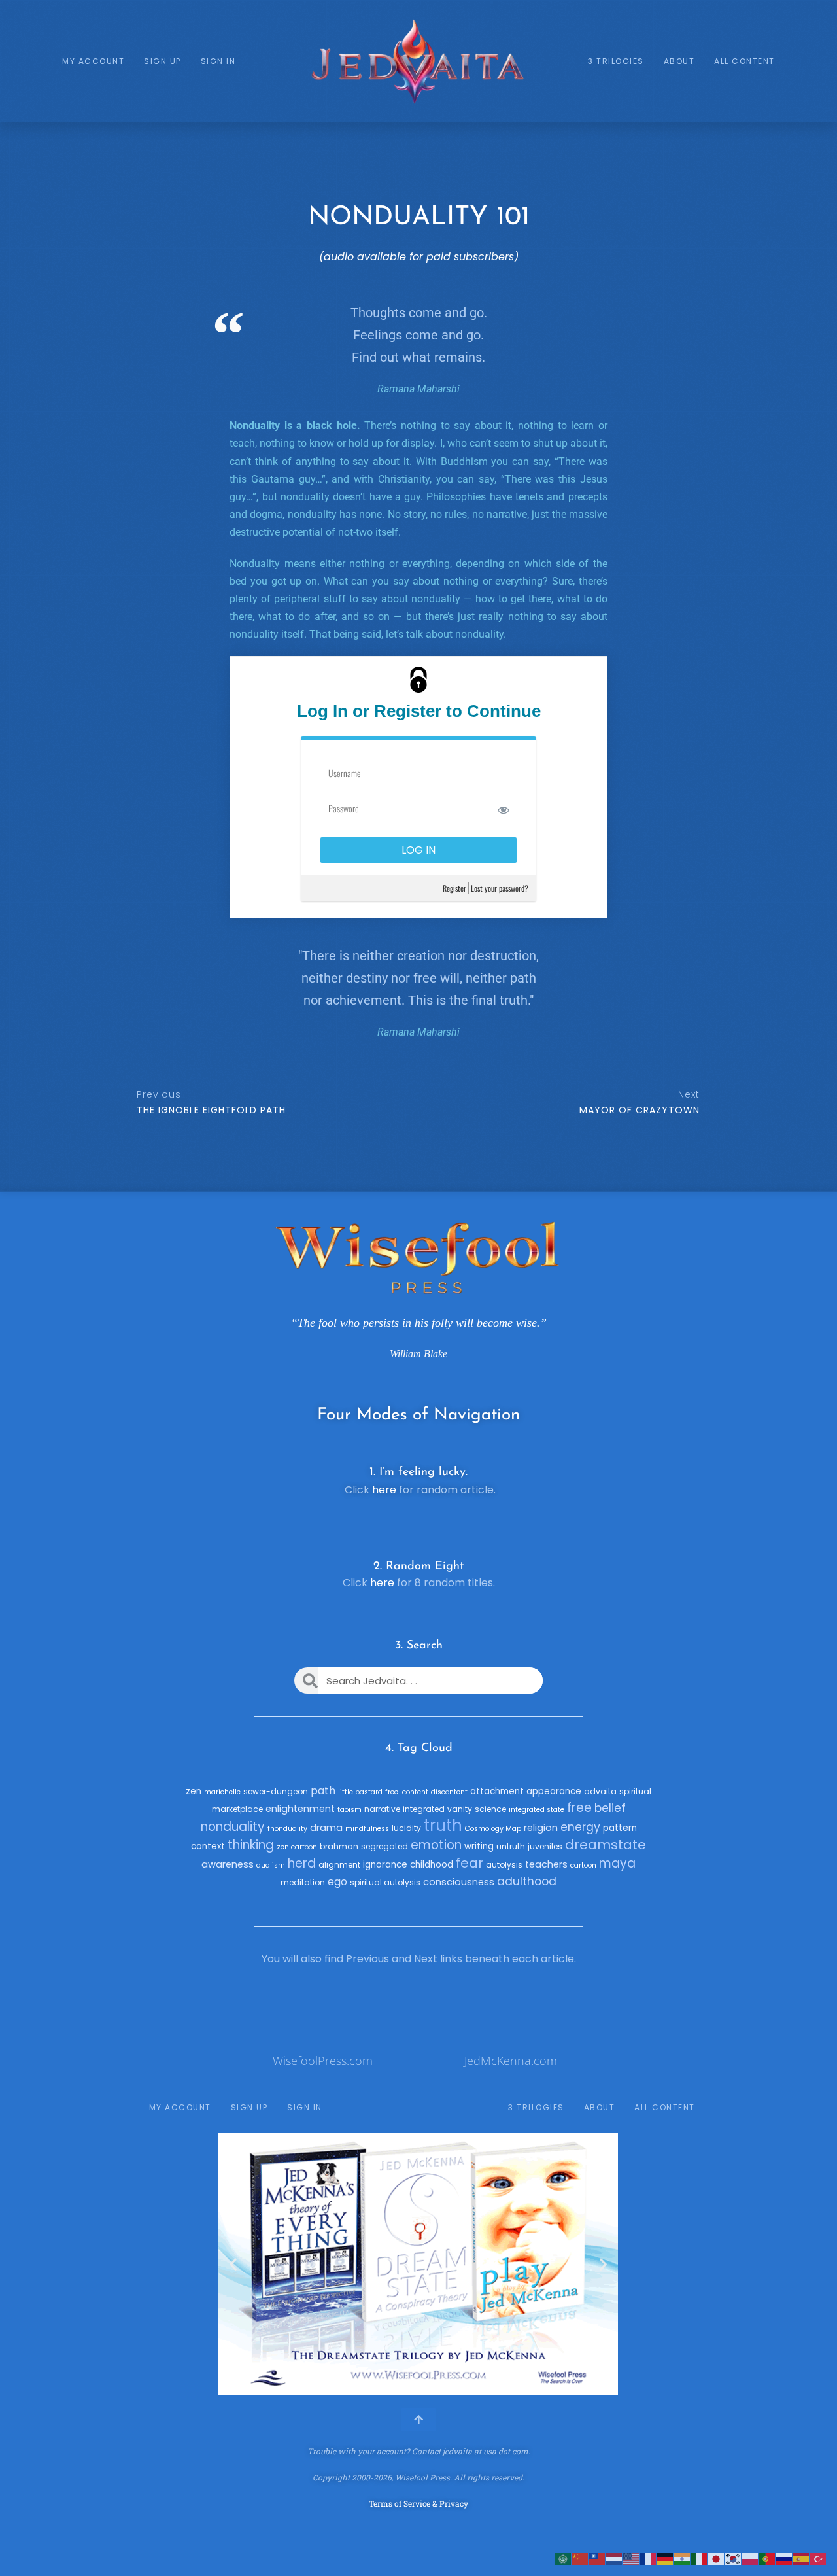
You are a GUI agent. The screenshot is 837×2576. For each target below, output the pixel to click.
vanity (460, 1809)
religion (541, 1828)
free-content (407, 1792)
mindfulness (367, 1829)
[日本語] (717, 2558)
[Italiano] (700, 2558)
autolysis (504, 1865)
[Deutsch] (666, 2558)
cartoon (583, 1865)
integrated (424, 1809)
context (208, 1846)
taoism (350, 1810)
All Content (744, 61)
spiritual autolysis (385, 1882)
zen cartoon (297, 1847)
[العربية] (564, 2558)
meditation (303, 1882)
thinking (251, 1845)
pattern (620, 1828)
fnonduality (287, 1829)
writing (479, 1846)
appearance (554, 1791)
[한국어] (734, 2558)
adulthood (527, 1881)
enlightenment (300, 1809)
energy (580, 1827)
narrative (382, 1809)
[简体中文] (581, 2558)
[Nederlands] (615, 2558)
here (384, 1490)
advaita (600, 1791)
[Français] (649, 2558)
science (490, 1809)
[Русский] (785, 2558)
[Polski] (751, 2558)
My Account (93, 61)
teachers (546, 1864)
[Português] (768, 2558)
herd (302, 1863)
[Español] (802, 2558)
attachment (497, 1791)
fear (470, 1863)
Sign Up (162, 61)
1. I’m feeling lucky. (418, 1472)
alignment (339, 1865)
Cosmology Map (493, 1829)
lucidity (406, 1828)
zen (194, 1791)
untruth (511, 1846)
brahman (339, 1846)
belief (610, 1808)
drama (326, 1828)
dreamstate (606, 1845)
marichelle (222, 1792)
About (679, 61)
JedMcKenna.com (511, 2061)
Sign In (218, 61)
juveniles (545, 1846)
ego (337, 1882)
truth (443, 1825)
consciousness (459, 1882)
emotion (436, 1845)
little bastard (360, 1792)
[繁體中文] (598, 2558)
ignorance (385, 1865)
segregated (384, 1846)
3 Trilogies (616, 61)
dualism (271, 1865)
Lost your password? (500, 888)
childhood (432, 1865)
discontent (449, 1792)
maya (617, 1863)
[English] (632, 2558)
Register (454, 888)
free (579, 1808)
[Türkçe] (819, 2558)
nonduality (233, 1827)
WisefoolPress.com (323, 2061)
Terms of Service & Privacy (418, 2503)
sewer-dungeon (276, 1791)
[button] (233, 2264)
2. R (384, 1567)
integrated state (537, 1810)
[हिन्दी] (683, 2558)
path (323, 1791)
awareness (228, 1864)
